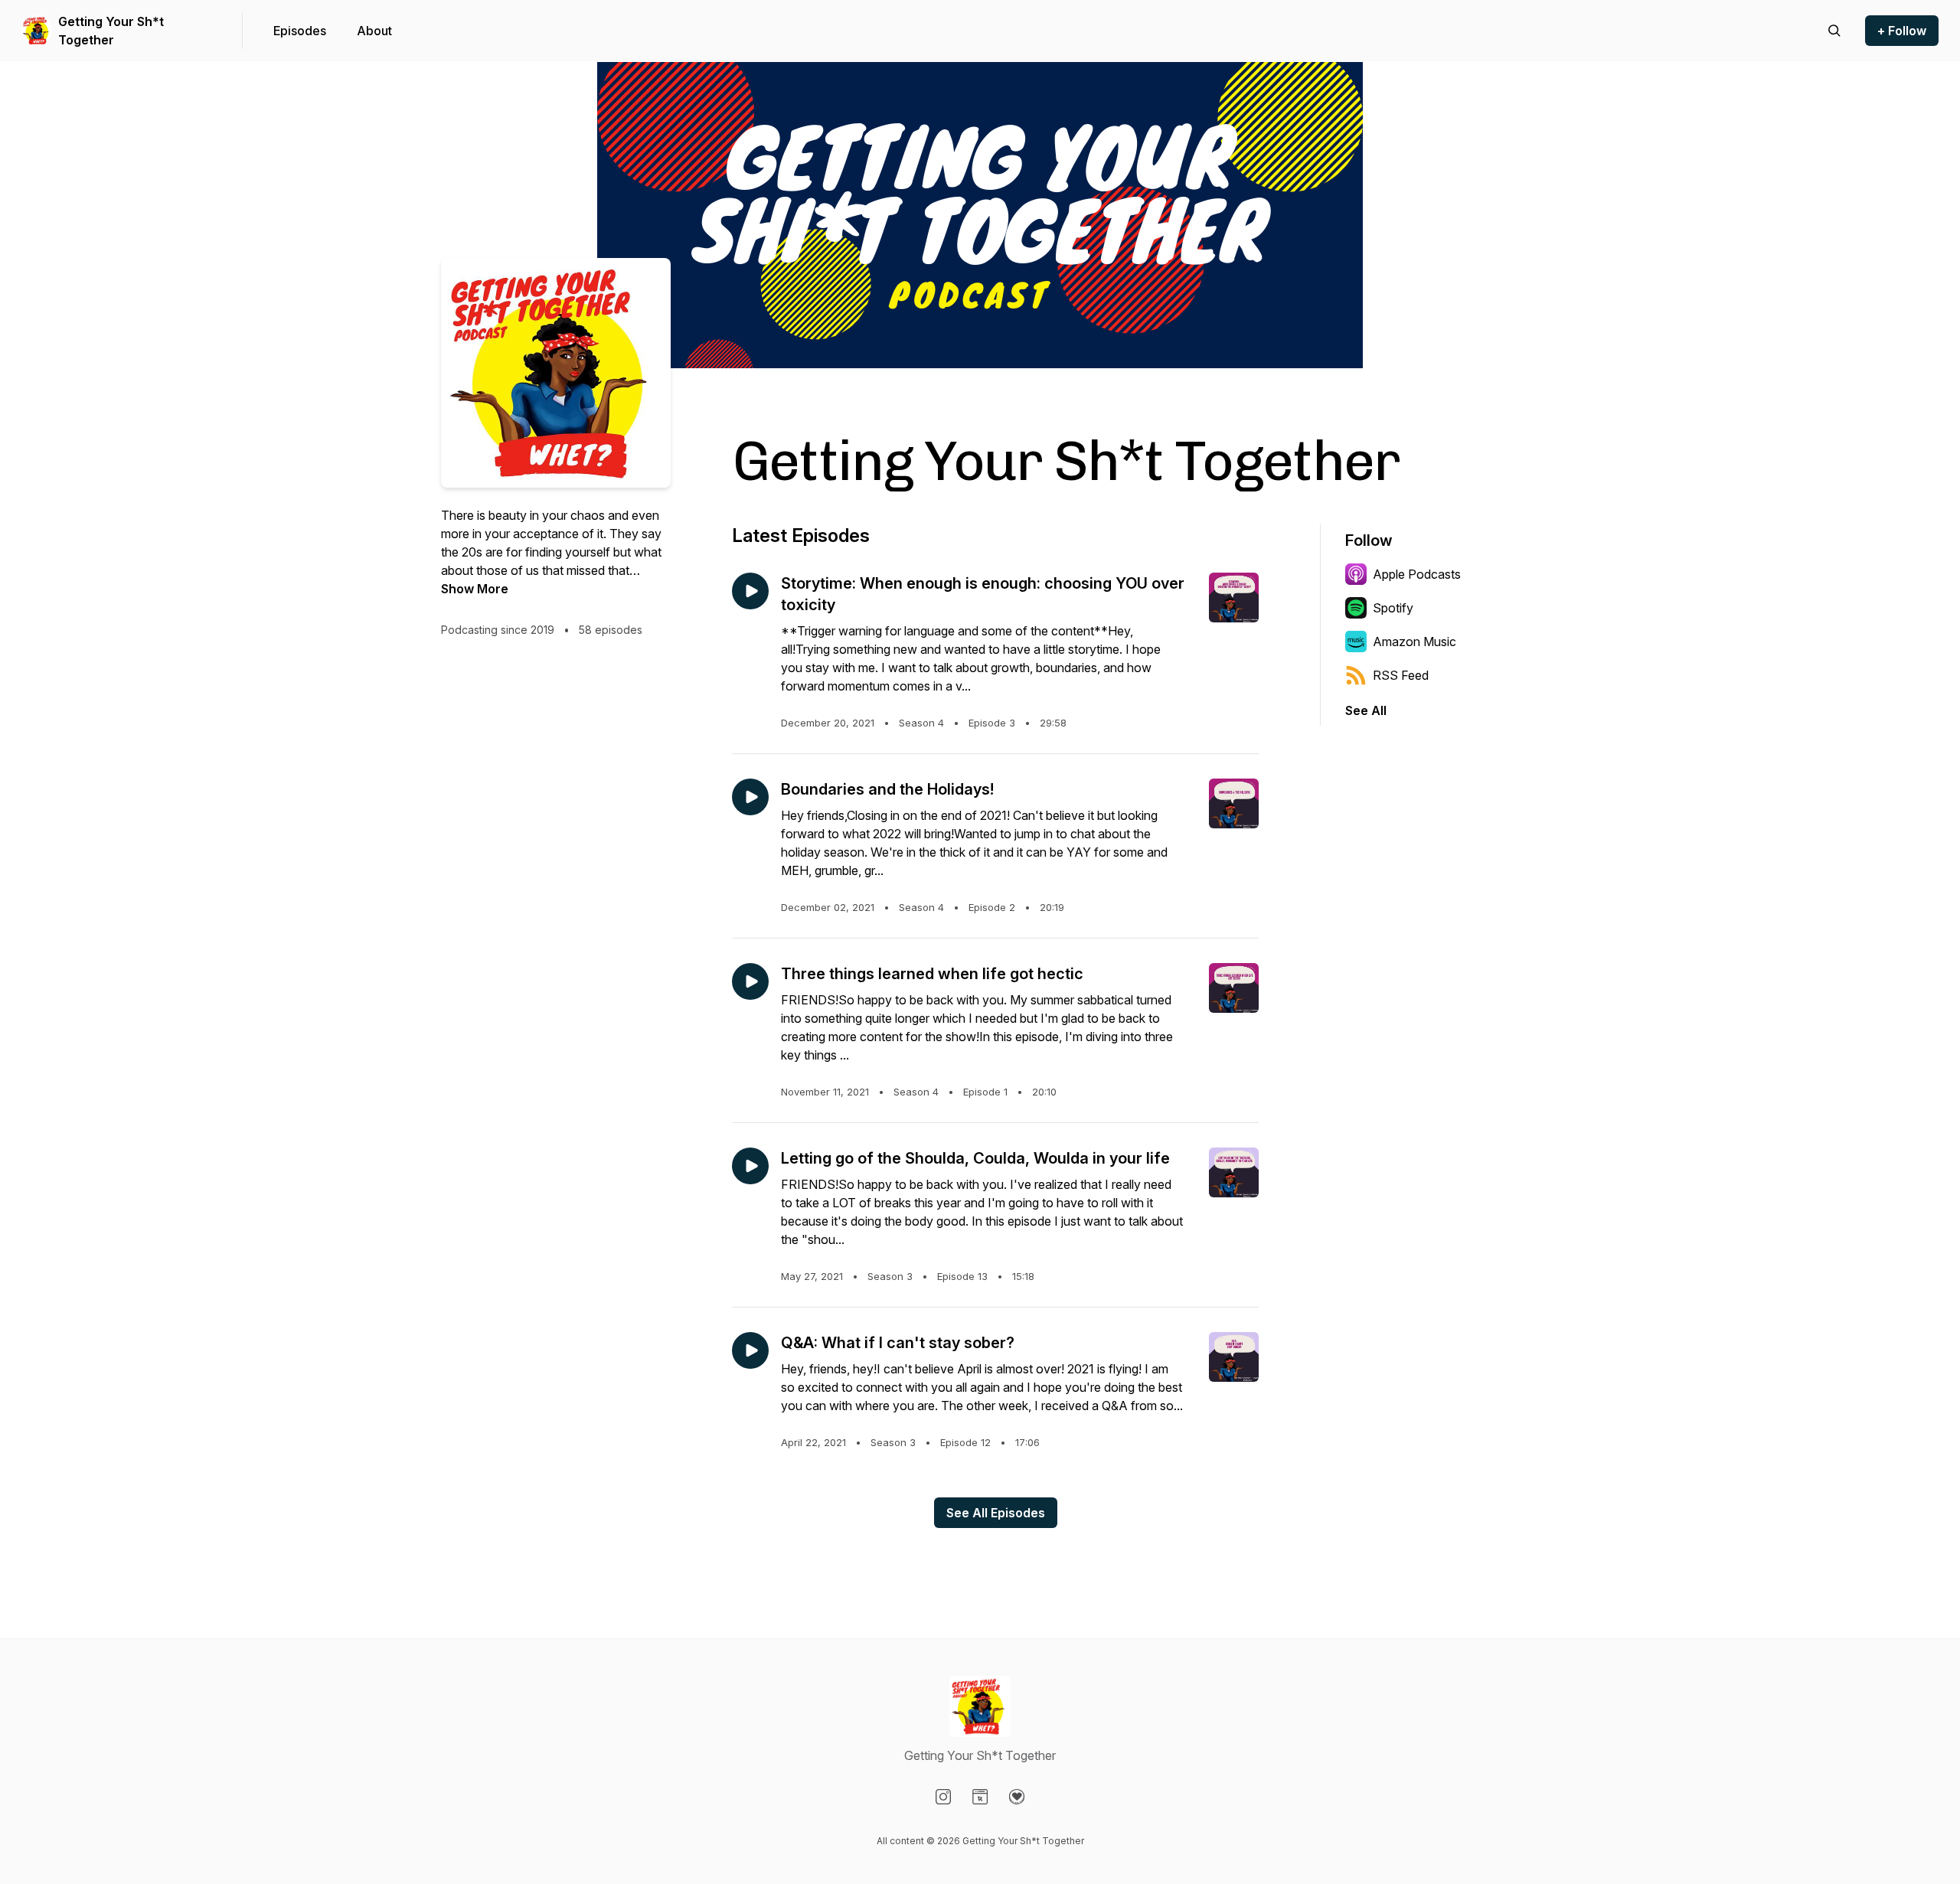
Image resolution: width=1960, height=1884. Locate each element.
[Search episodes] (1834, 31)
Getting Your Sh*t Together (111, 31)
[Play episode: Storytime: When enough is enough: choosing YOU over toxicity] (750, 591)
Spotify (1393, 608)
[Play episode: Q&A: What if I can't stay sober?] (750, 1350)
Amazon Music (1414, 642)
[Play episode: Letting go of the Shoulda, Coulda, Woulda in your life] (750, 1166)
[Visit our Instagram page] (943, 1797)
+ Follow (1902, 31)
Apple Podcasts (1417, 574)
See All (1366, 710)
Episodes (300, 31)
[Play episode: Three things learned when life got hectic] (750, 981)
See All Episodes (996, 1513)
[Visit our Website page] (980, 1797)
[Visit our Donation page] (1017, 1797)
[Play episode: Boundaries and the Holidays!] (750, 797)
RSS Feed (1401, 675)
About (374, 31)
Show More (475, 589)
